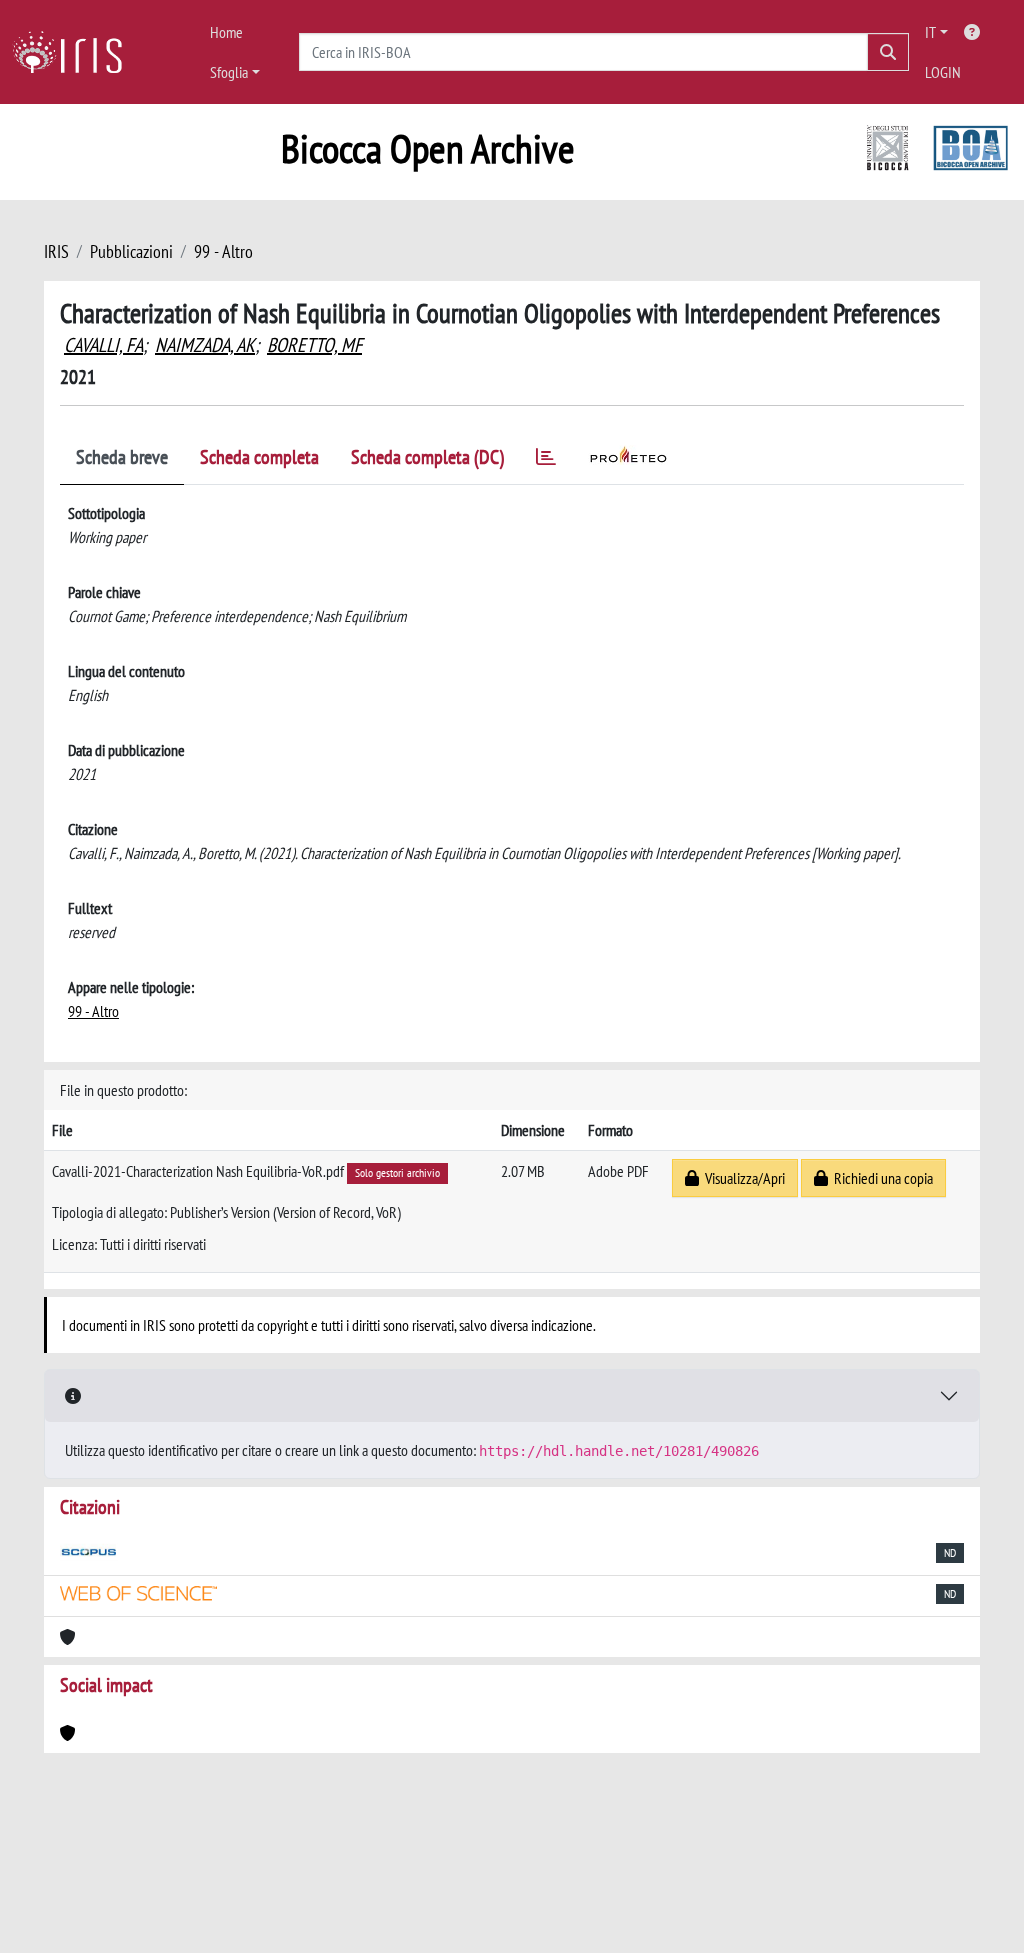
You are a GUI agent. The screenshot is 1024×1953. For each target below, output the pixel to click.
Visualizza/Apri (742, 1178)
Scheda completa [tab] (259, 457)
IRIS (56, 251)
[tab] (546, 460)
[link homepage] (75, 52)
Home (226, 32)
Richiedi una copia (880, 1178)
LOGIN (943, 72)
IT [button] (930, 32)
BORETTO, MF (314, 345)
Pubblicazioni (131, 251)
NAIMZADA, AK (205, 345)
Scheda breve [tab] (122, 457)
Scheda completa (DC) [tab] (427, 457)
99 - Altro (223, 251)
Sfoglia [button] (229, 72)
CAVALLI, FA (103, 345)
